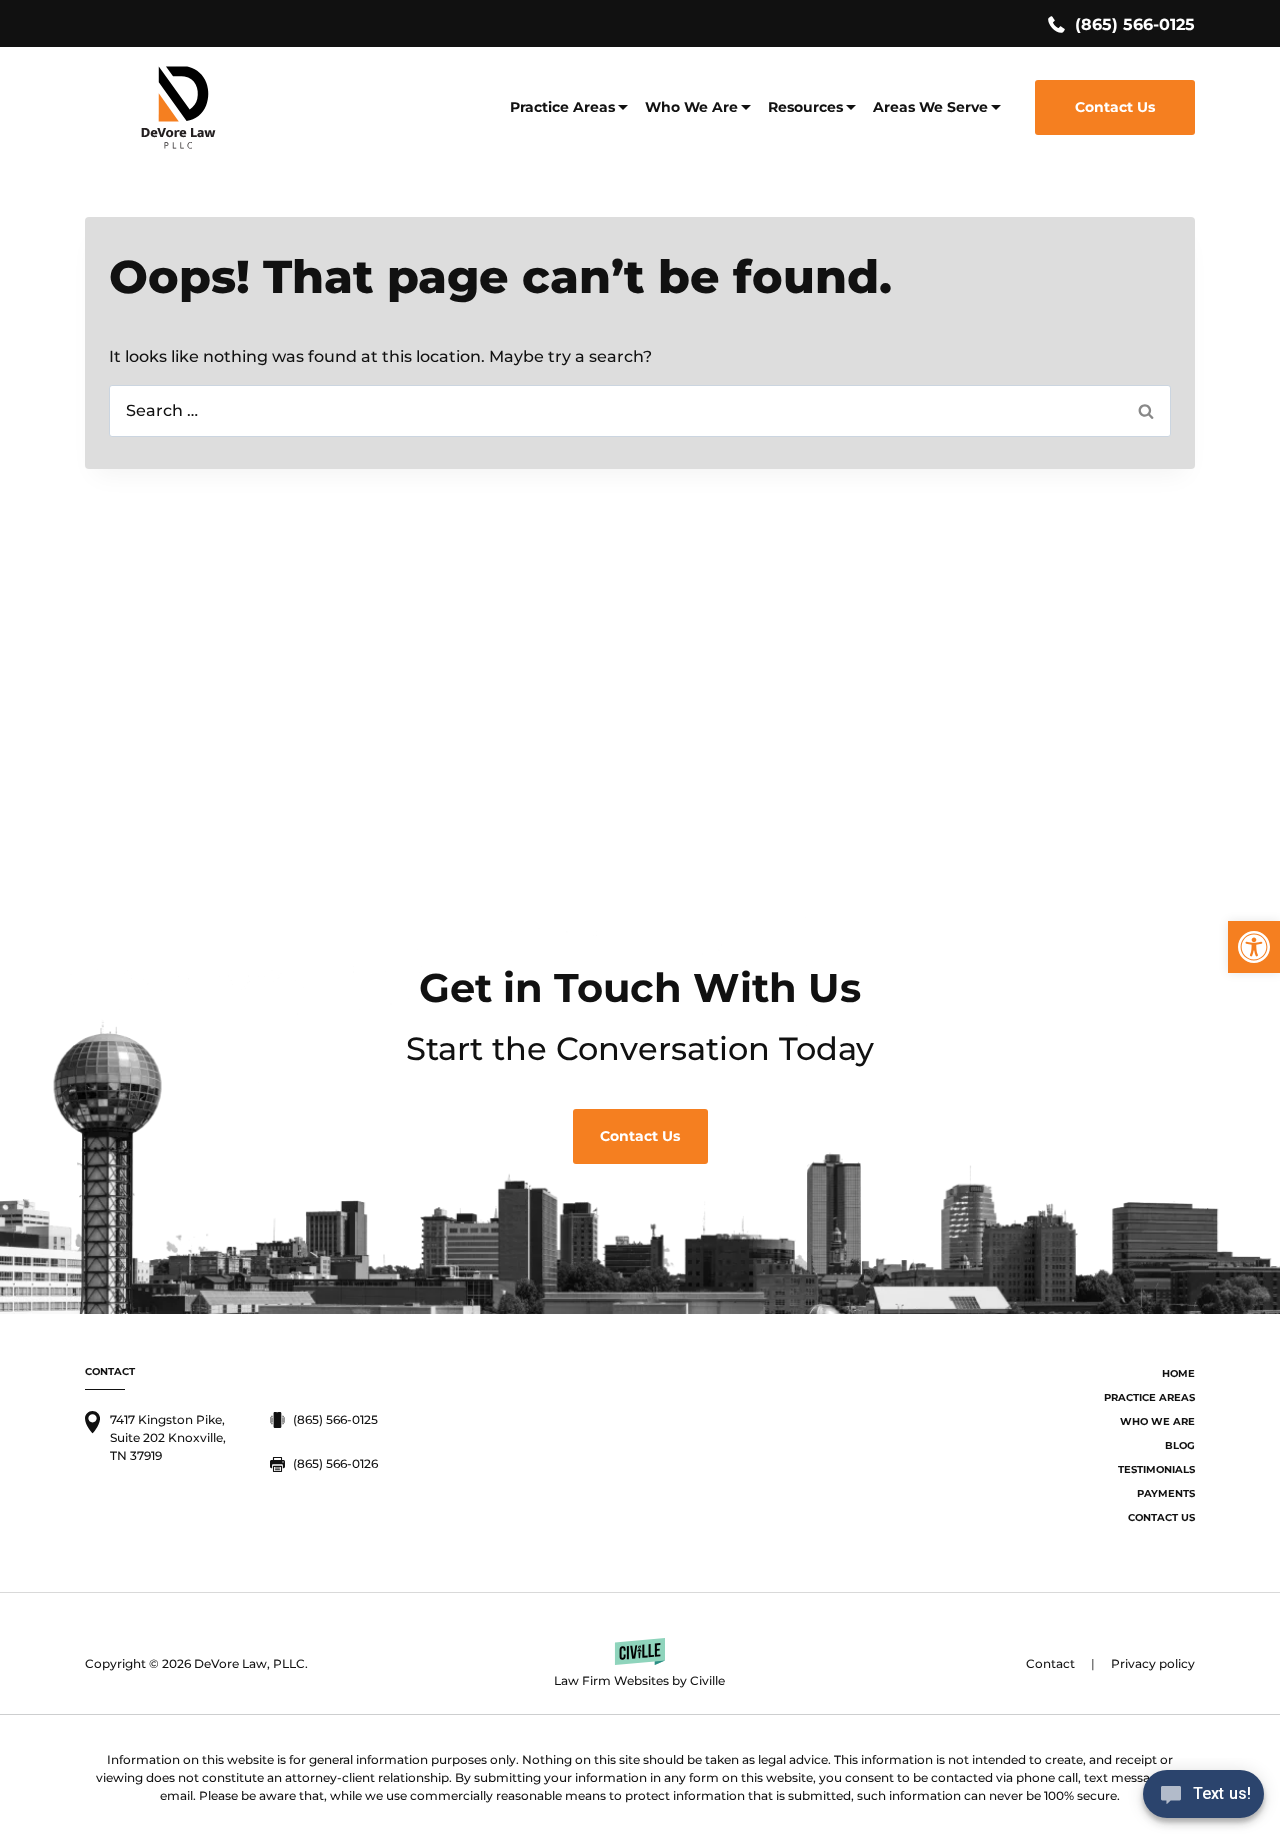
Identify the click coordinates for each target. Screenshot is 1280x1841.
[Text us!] (1203, 1799)
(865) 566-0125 (1135, 24)
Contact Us (1115, 107)
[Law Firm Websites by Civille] (639, 1664)
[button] (1254, 947)
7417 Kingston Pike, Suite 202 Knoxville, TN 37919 (168, 1437)
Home (1178, 1373)
